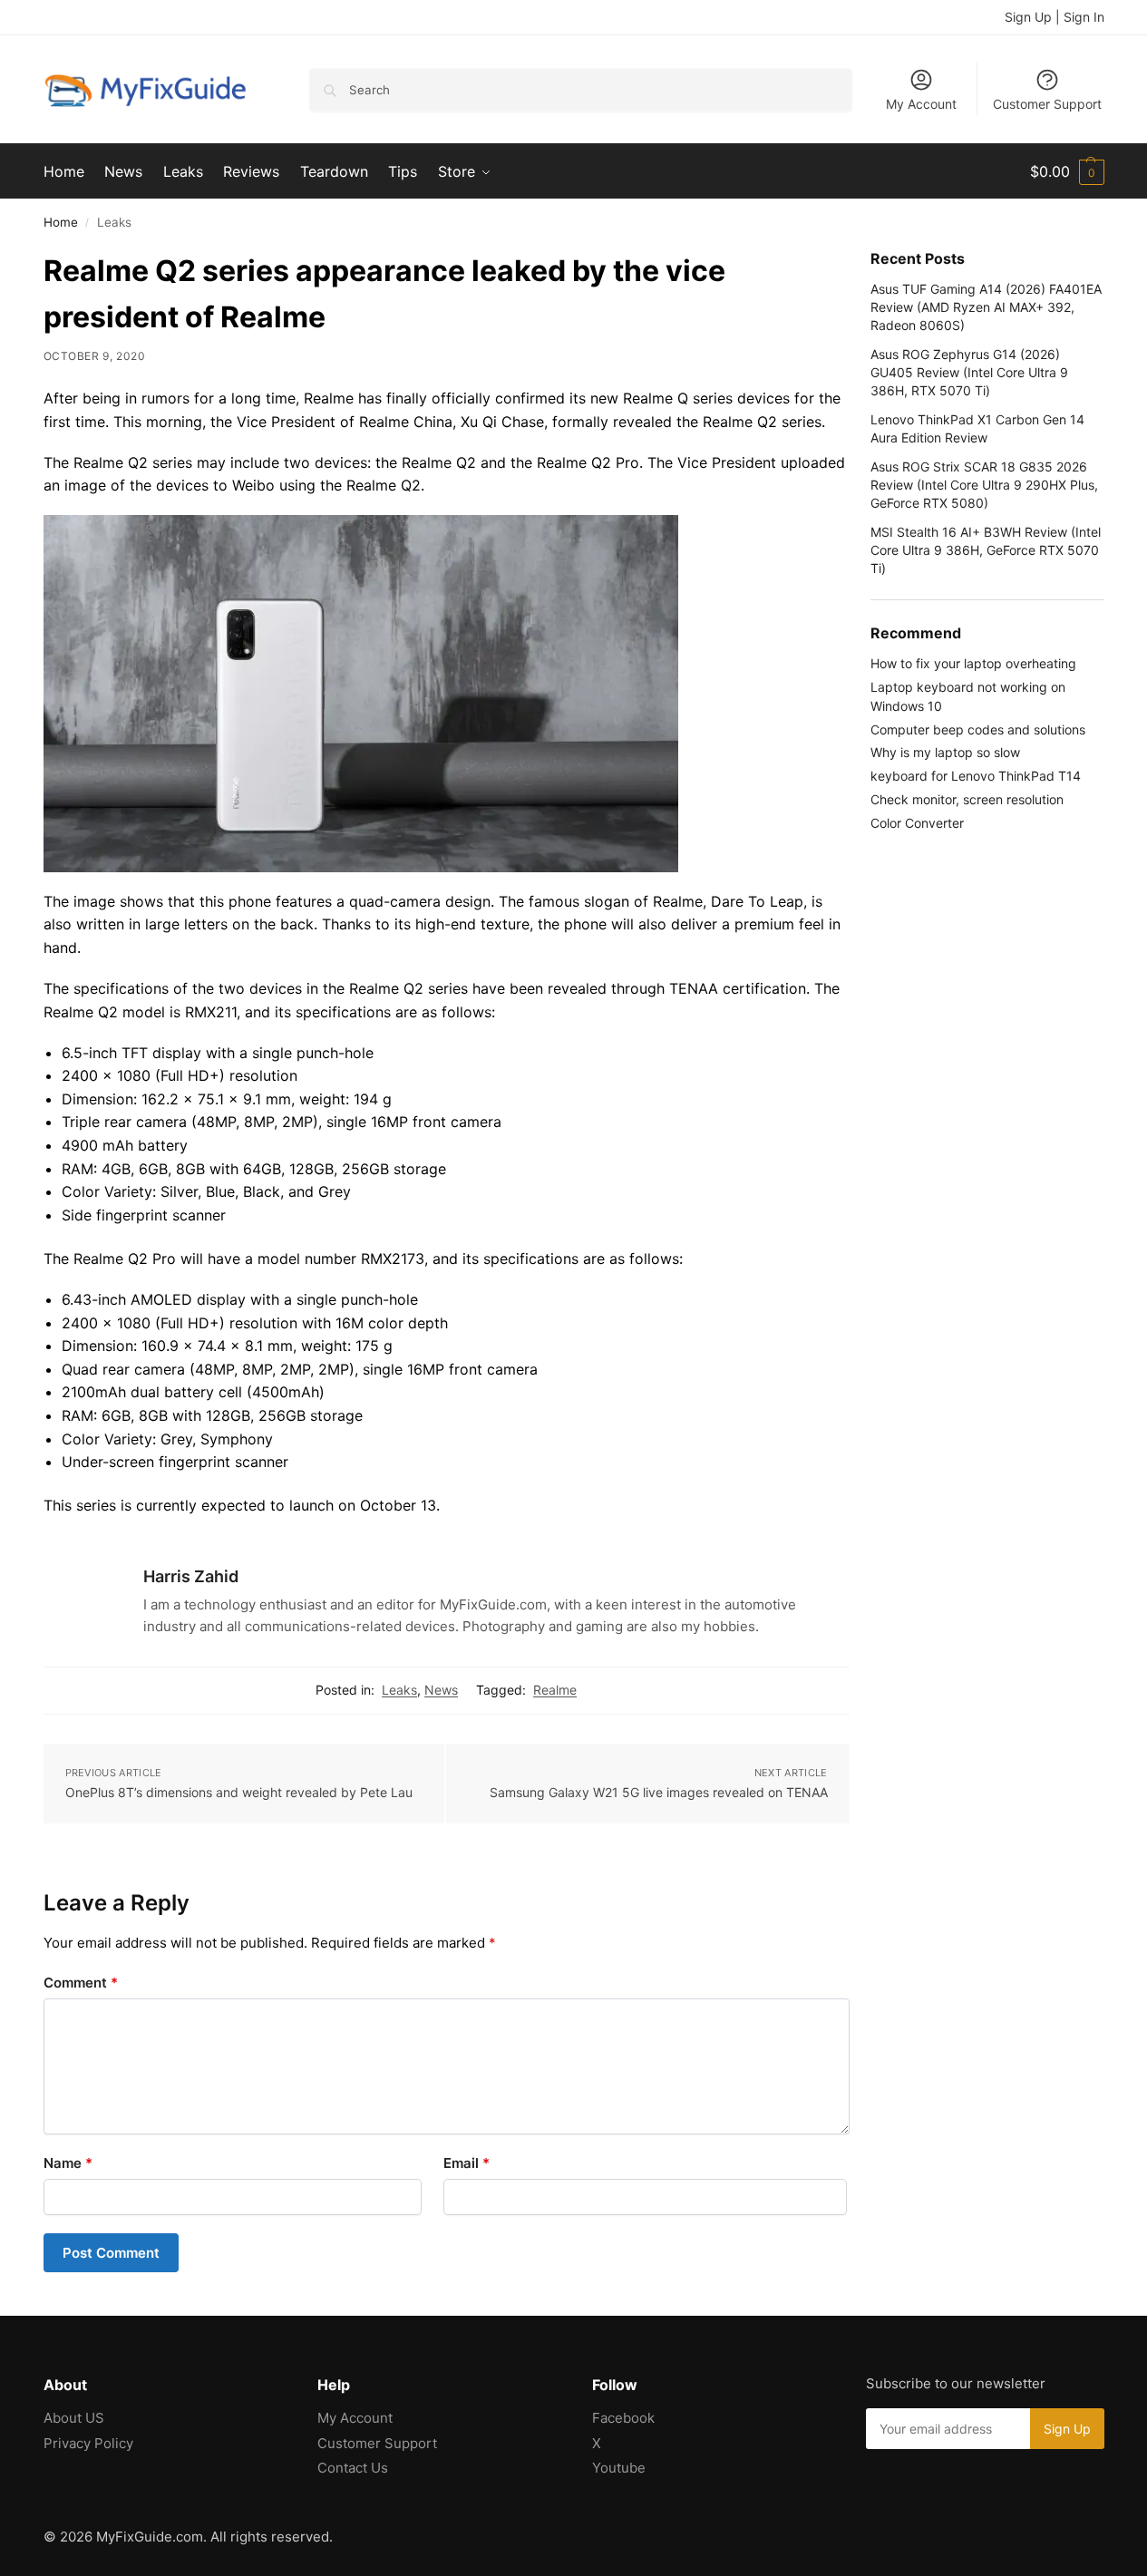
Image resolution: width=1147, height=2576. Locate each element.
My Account (921, 104)
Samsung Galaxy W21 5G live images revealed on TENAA (659, 1792)
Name (68, 2163)
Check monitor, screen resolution (967, 799)
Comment (81, 1983)
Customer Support (1047, 104)
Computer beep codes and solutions (978, 729)
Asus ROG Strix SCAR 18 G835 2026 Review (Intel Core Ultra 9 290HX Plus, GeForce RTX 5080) (984, 485)
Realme (555, 1690)
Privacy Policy (88, 2443)
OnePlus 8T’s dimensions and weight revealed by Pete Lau (239, 1792)
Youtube (619, 2468)
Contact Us (353, 2468)
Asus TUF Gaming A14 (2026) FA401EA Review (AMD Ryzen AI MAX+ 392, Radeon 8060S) (986, 307)
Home (61, 222)
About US (74, 2418)
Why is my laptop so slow (945, 752)
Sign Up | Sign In (1055, 17)
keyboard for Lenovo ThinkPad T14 (976, 776)
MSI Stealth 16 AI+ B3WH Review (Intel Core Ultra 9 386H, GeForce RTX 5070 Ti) (986, 550)
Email (467, 2163)
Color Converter (917, 823)
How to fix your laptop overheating (973, 663)
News (441, 1690)
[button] (1067, 171)
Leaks (399, 1690)
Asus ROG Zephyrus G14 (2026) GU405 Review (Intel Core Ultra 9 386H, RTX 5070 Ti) (969, 373)
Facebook (623, 2418)
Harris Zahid (191, 1576)
